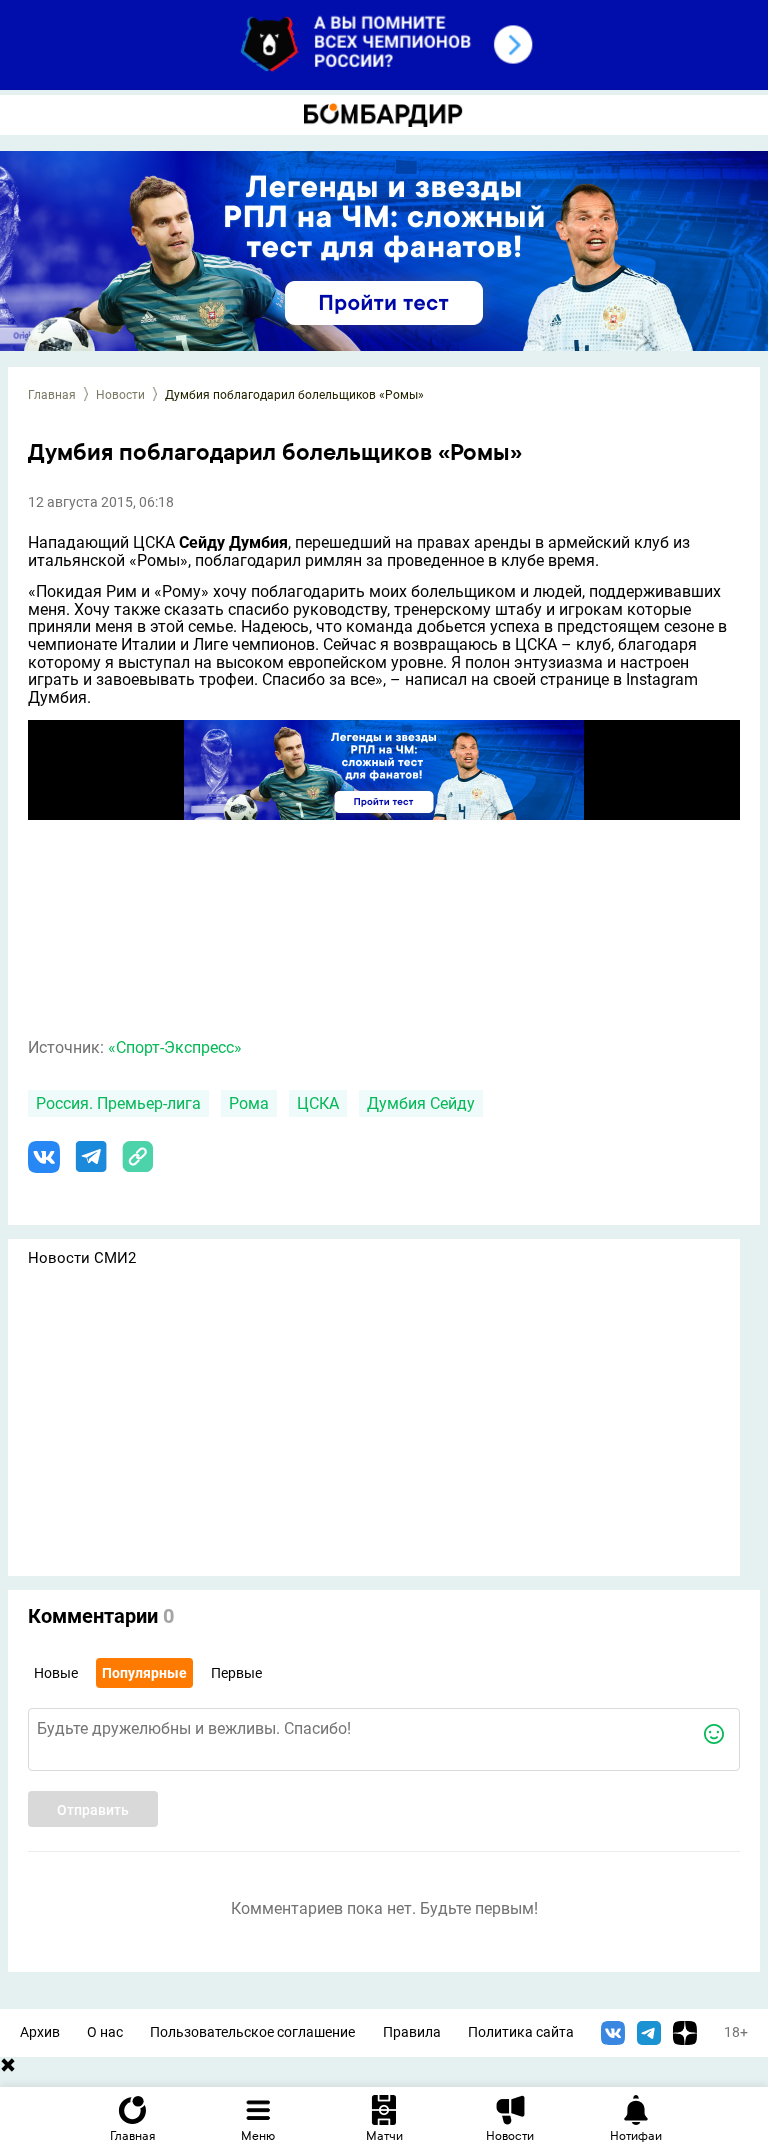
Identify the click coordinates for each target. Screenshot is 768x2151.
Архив (40, 2032)
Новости (120, 395)
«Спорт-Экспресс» (175, 1047)
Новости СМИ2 (82, 1258)
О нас (105, 2032)
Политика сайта (521, 2032)
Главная (52, 395)
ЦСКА (318, 1103)
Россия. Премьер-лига (118, 1103)
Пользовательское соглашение (252, 2032)
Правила (412, 2032)
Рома (249, 1103)
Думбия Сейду (421, 1103)
